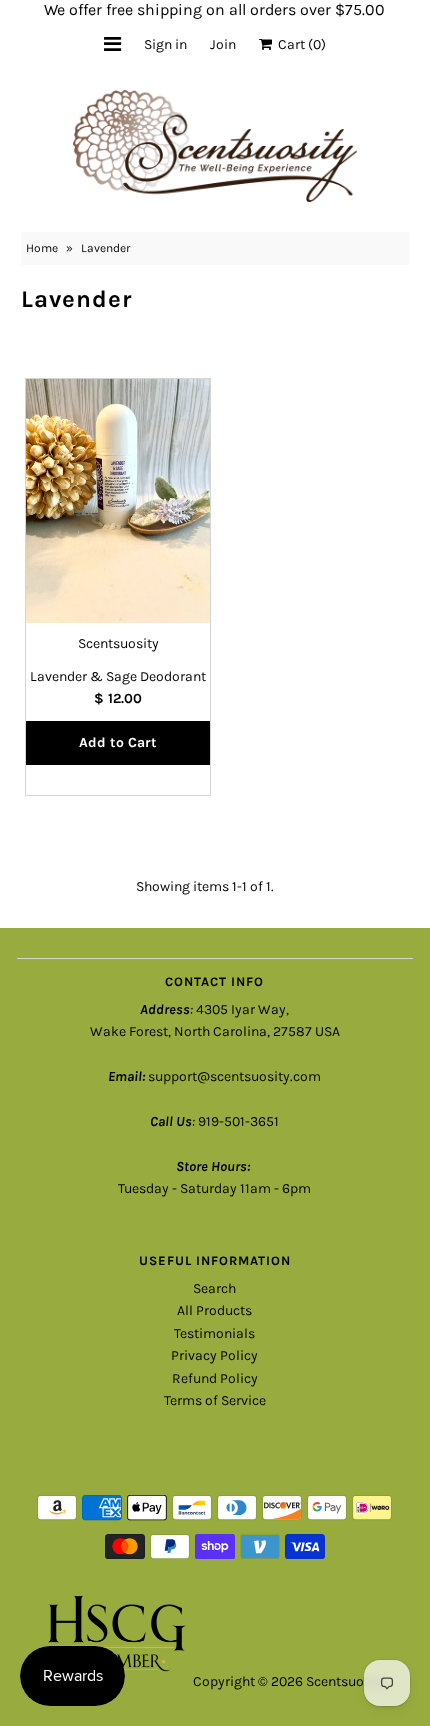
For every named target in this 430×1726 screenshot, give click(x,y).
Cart (299, 44)
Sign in (165, 44)
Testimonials (214, 1333)
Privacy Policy (214, 1355)
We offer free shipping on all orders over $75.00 (214, 9)
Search (214, 1288)
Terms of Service (215, 1400)
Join (223, 44)
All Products (214, 1310)
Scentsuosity (346, 1681)
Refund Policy (215, 1378)
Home (42, 248)
